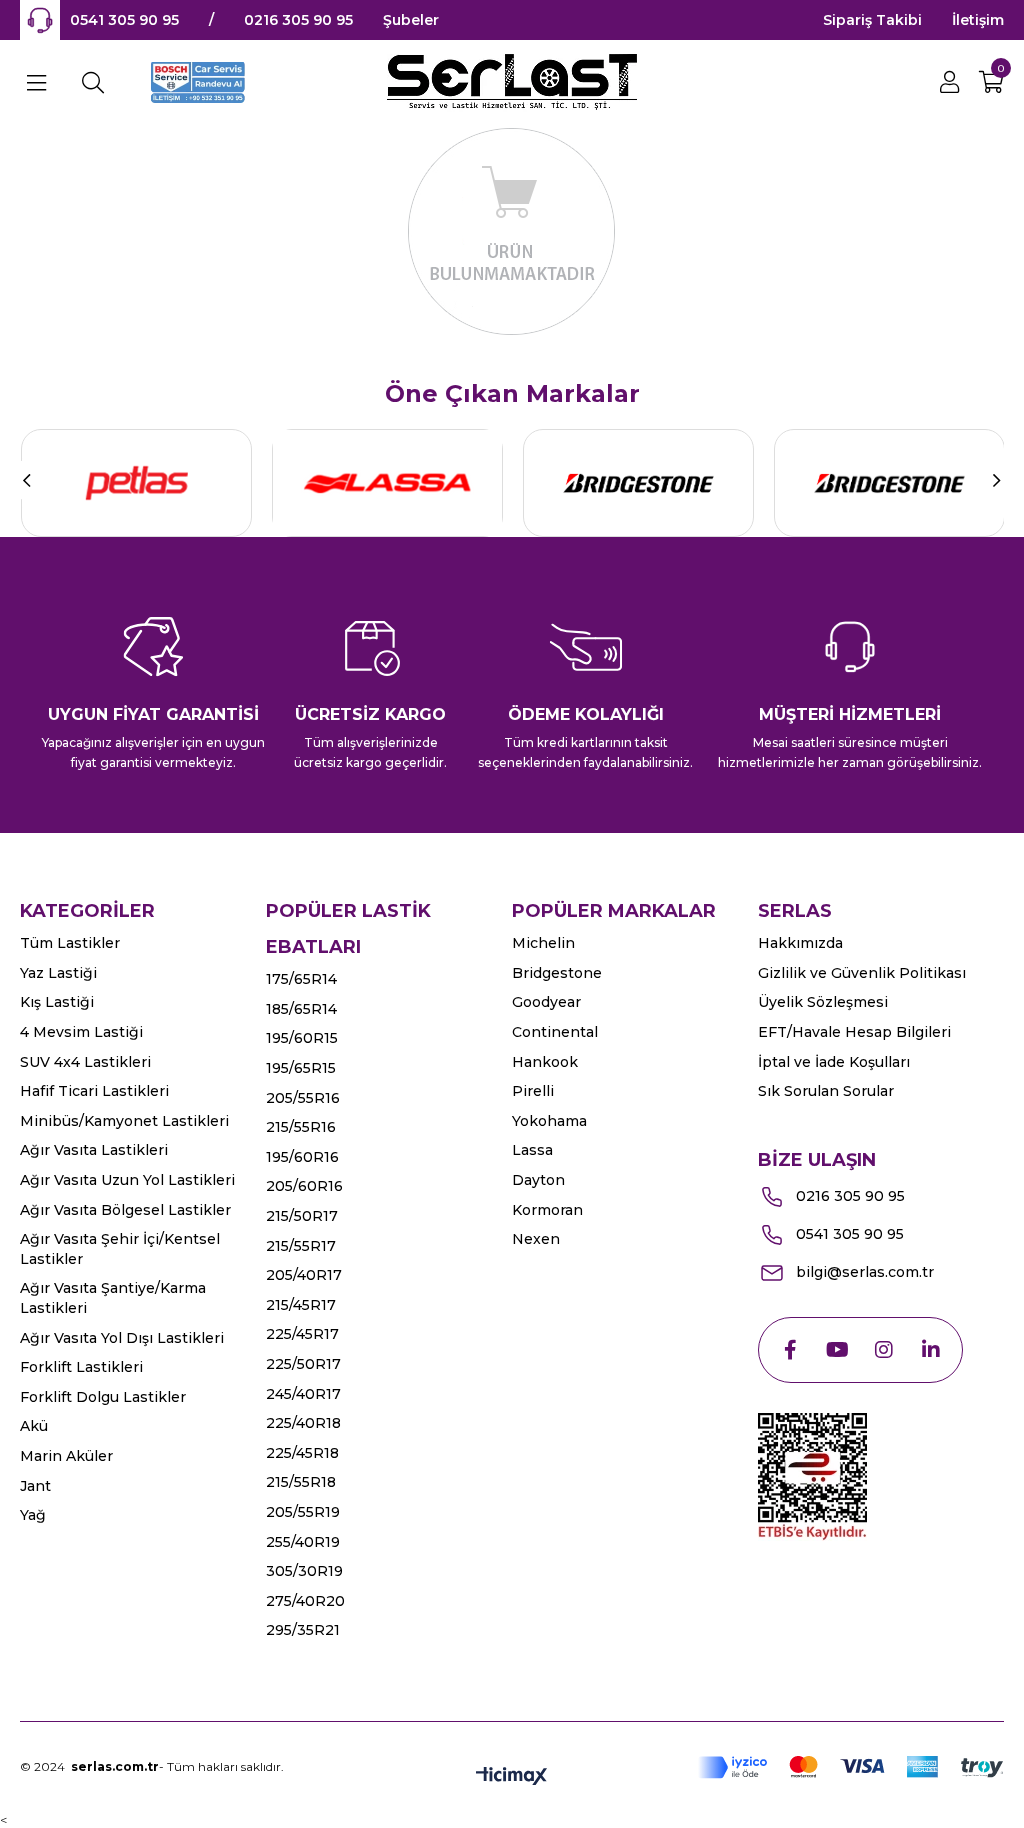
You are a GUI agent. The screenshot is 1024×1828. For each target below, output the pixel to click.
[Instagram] (884, 1350)
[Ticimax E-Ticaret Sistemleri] (511, 1777)
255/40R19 (303, 1542)
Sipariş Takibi (872, 20)
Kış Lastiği (57, 1002)
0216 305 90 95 (298, 20)
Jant (35, 1486)
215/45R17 (301, 1305)
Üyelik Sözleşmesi (823, 1002)
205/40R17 (304, 1275)
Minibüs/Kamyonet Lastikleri (124, 1121)
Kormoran (547, 1210)
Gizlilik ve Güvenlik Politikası (862, 973)
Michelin (543, 943)
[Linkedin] (931, 1350)
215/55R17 (301, 1246)
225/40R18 (303, 1423)
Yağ (33, 1515)
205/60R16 (304, 1186)
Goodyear (546, 1002)
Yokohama (549, 1121)
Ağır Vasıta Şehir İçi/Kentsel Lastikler (120, 1249)
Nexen (536, 1239)
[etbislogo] (812, 1477)
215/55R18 (301, 1482)
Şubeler (411, 20)
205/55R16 (303, 1098)
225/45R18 (302, 1453)
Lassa (532, 1150)
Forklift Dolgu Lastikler (103, 1397)
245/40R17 (303, 1394)
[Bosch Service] (199, 82)
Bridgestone (557, 973)
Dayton (538, 1180)
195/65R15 (301, 1068)
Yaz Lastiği (58, 973)
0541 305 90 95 (124, 20)
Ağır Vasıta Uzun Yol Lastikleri (127, 1180)
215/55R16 (301, 1127)
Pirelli (533, 1091)
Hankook (545, 1062)
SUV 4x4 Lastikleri (85, 1062)
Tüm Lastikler (70, 943)
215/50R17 (302, 1216)
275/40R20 (305, 1601)
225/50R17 (303, 1364)
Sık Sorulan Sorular (826, 1091)
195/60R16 (302, 1157)
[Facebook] (790, 1350)
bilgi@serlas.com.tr (865, 1272)
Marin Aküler (66, 1456)
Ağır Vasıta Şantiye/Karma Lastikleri (113, 1298)
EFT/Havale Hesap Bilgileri (854, 1032)
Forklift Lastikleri (81, 1367)
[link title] (136, 483)
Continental (555, 1032)
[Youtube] (837, 1350)
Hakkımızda (800, 943)
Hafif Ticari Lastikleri (94, 1091)
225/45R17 (302, 1334)
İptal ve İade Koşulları (834, 1062)
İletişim (978, 20)
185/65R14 (301, 1009)
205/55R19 (303, 1512)
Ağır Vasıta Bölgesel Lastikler (125, 1210)
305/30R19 (304, 1571)
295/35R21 (303, 1630)
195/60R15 (302, 1038)
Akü (34, 1426)
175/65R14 (301, 979)
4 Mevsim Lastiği (81, 1032)
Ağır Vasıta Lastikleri (94, 1150)
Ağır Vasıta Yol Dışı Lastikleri (122, 1338)
